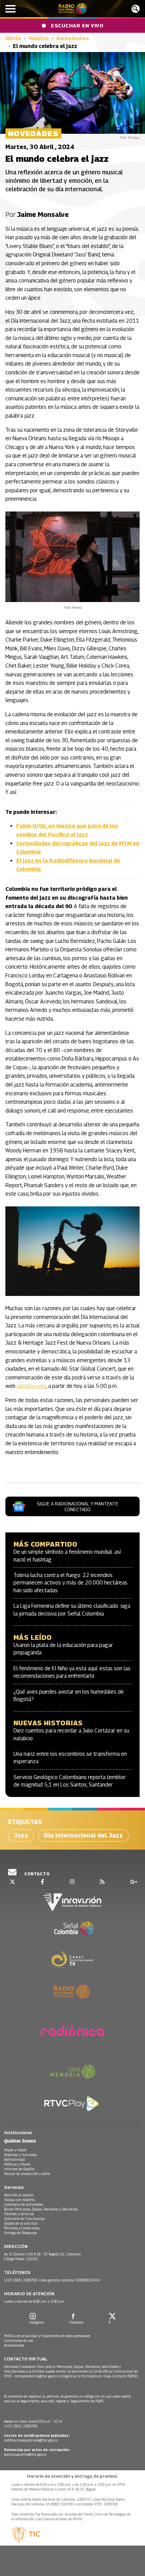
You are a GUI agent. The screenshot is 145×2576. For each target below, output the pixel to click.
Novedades (73, 38)
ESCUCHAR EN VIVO (77, 25)
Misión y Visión (15, 2150)
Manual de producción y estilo (27, 2174)
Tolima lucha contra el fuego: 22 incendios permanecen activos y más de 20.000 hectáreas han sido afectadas (70, 1583)
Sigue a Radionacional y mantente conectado (78, 1506)
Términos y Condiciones (22, 2228)
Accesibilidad (14, 2345)
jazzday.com (32, 1386)
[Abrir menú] (10, 9)
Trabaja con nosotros (19, 2200)
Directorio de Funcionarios (24, 2219)
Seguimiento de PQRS (87, 2401)
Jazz (21, 1835)
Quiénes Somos (20, 2141)
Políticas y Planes (17, 2164)
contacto (36, 1874)
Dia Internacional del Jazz (83, 1835)
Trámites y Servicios (19, 2214)
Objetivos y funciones (20, 2155)
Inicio (13, 38)
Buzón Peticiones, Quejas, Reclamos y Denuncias (41, 2209)
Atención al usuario (19, 2195)
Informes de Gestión (19, 2169)
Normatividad (14, 2159)
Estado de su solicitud (21, 2223)
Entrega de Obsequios (20, 2233)
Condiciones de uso (19, 2341)
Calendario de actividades (24, 2204)
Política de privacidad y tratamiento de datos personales (47, 2336)
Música (39, 38)
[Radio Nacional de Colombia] (73, 9)
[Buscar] (136, 9)
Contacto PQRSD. (126, 2376)
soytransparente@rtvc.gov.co (25, 2454)
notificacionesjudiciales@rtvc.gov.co (31, 2440)
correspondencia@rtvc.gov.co (36, 2376)
